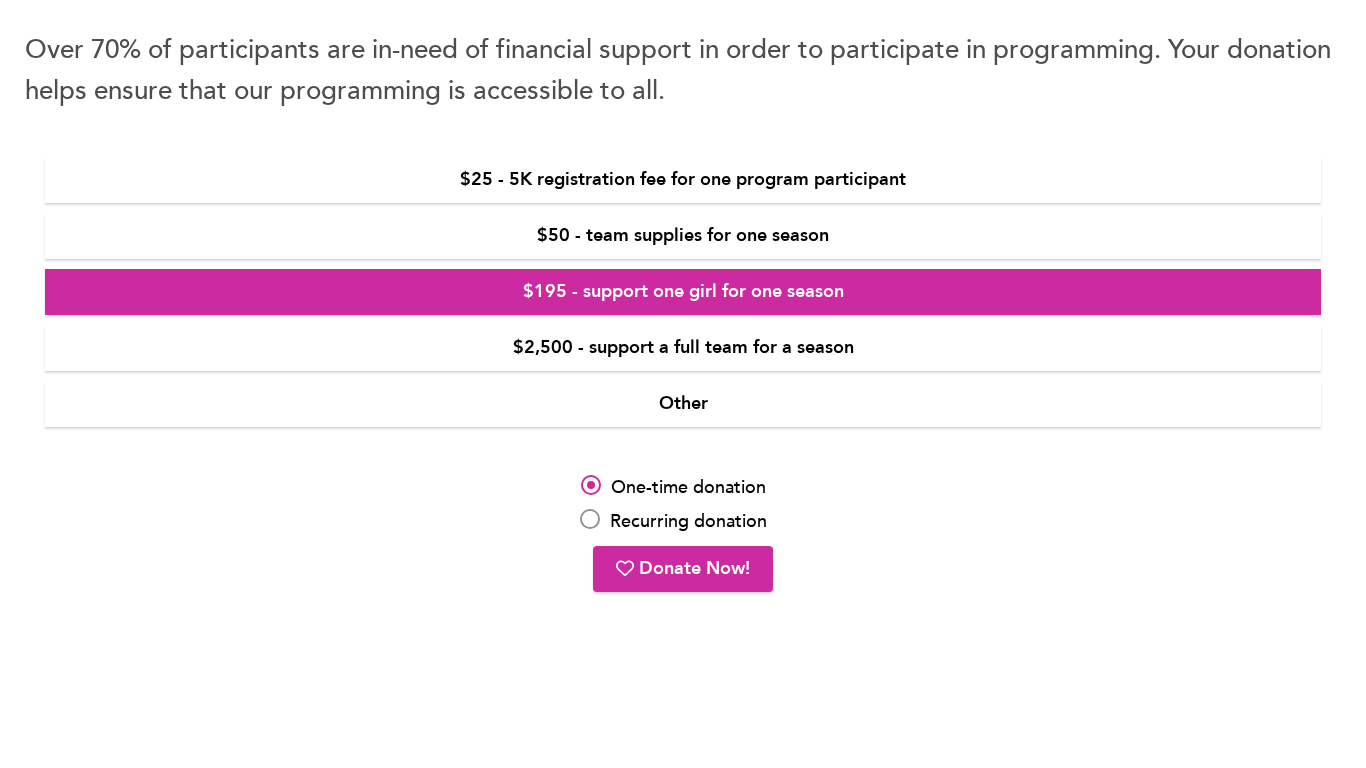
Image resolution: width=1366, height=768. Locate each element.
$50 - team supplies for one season (683, 235)
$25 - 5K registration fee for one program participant (683, 179)
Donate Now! (692, 568)
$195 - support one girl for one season (683, 291)
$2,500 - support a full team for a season (683, 347)
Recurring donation (688, 521)
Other (683, 403)
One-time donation (688, 487)
